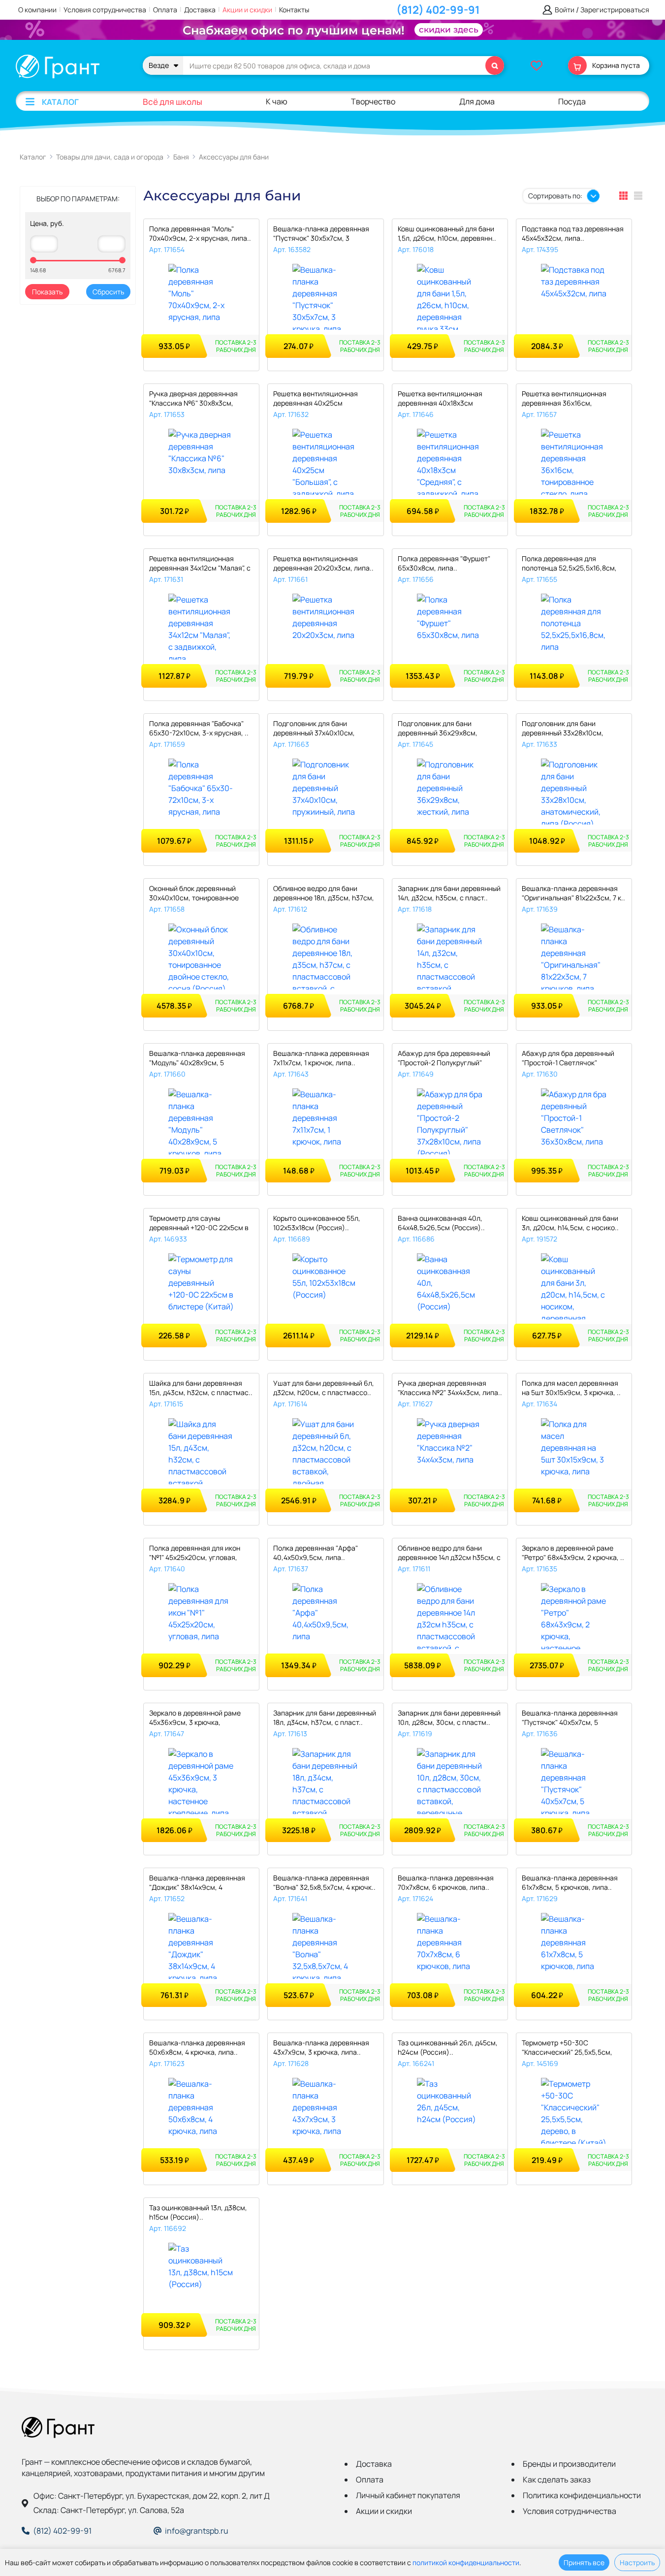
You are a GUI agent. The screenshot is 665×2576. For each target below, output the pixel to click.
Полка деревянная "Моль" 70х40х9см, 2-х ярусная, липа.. (200, 233)
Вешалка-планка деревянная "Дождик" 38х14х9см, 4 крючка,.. (197, 1883)
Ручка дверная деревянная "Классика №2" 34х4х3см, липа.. (450, 1388)
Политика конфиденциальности (582, 2495)
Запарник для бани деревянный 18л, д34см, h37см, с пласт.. (325, 1717)
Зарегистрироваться (615, 10)
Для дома (477, 101)
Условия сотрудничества (105, 10)
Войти (565, 10)
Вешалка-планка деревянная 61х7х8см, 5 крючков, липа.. (570, 1882)
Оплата (165, 10)
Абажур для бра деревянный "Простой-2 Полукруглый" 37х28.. (444, 1059)
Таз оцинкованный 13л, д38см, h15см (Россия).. (198, 2212)
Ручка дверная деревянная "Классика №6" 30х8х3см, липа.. (193, 399)
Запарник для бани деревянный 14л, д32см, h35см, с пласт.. (449, 893)
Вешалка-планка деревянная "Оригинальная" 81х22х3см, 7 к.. (573, 893)
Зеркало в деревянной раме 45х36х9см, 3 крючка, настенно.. (195, 1718)
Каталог (60, 102)
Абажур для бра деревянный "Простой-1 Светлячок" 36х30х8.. (568, 1059)
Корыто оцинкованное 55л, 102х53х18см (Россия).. (317, 1223)
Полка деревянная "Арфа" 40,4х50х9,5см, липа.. (316, 1553)
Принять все (584, 2562)
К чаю (277, 101)
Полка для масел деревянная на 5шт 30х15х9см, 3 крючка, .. (571, 1388)
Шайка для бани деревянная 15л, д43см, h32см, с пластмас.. (201, 1388)
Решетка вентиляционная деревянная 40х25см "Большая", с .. (316, 399)
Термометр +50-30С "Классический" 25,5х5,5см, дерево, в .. (567, 2048)
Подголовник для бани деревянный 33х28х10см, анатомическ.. (563, 729)
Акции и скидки (247, 10)
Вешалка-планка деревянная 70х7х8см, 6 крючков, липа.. (446, 1882)
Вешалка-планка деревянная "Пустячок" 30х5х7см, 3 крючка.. (321, 234)
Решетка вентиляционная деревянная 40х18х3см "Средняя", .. (440, 399)
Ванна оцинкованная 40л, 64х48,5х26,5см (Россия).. (441, 1223)
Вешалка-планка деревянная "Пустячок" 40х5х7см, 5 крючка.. (570, 1718)
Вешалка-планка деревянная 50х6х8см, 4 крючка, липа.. (197, 2047)
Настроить (637, 2562)
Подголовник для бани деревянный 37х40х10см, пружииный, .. (314, 729)
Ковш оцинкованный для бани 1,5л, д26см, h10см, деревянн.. (447, 233)
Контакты (294, 10)
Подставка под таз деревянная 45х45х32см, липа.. (573, 233)
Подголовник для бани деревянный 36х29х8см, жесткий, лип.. (438, 729)
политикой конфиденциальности (466, 2562)
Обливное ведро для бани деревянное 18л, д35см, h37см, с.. (324, 894)
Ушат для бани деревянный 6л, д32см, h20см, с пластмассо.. (324, 1388)
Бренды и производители (569, 2464)
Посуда (572, 101)
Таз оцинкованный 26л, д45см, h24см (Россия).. (448, 2047)
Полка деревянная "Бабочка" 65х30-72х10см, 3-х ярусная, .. (199, 728)
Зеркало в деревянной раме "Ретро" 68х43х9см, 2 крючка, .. (573, 1553)
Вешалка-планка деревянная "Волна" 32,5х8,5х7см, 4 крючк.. (324, 1882)
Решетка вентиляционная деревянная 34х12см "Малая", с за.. (200, 564)
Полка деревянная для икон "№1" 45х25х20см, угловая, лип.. (195, 1553)
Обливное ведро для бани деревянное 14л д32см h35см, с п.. (449, 1553)
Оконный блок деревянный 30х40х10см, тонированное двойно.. (194, 894)
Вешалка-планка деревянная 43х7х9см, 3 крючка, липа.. (321, 2047)
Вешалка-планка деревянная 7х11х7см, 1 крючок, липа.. (321, 1058)
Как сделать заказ (557, 2480)
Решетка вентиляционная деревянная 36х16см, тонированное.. (564, 399)
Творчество (373, 101)
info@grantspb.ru (197, 2531)
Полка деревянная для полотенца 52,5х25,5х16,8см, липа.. (569, 564)
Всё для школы (173, 102)
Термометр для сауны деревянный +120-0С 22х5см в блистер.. (199, 1224)
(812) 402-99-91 (438, 10)
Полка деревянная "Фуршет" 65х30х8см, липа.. (444, 563)
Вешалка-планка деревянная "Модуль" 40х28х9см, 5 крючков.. (197, 1059)
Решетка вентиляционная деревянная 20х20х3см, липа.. (323, 563)
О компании (37, 10)
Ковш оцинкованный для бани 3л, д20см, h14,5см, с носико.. (570, 1223)
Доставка (200, 10)
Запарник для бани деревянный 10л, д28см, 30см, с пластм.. (449, 1717)
